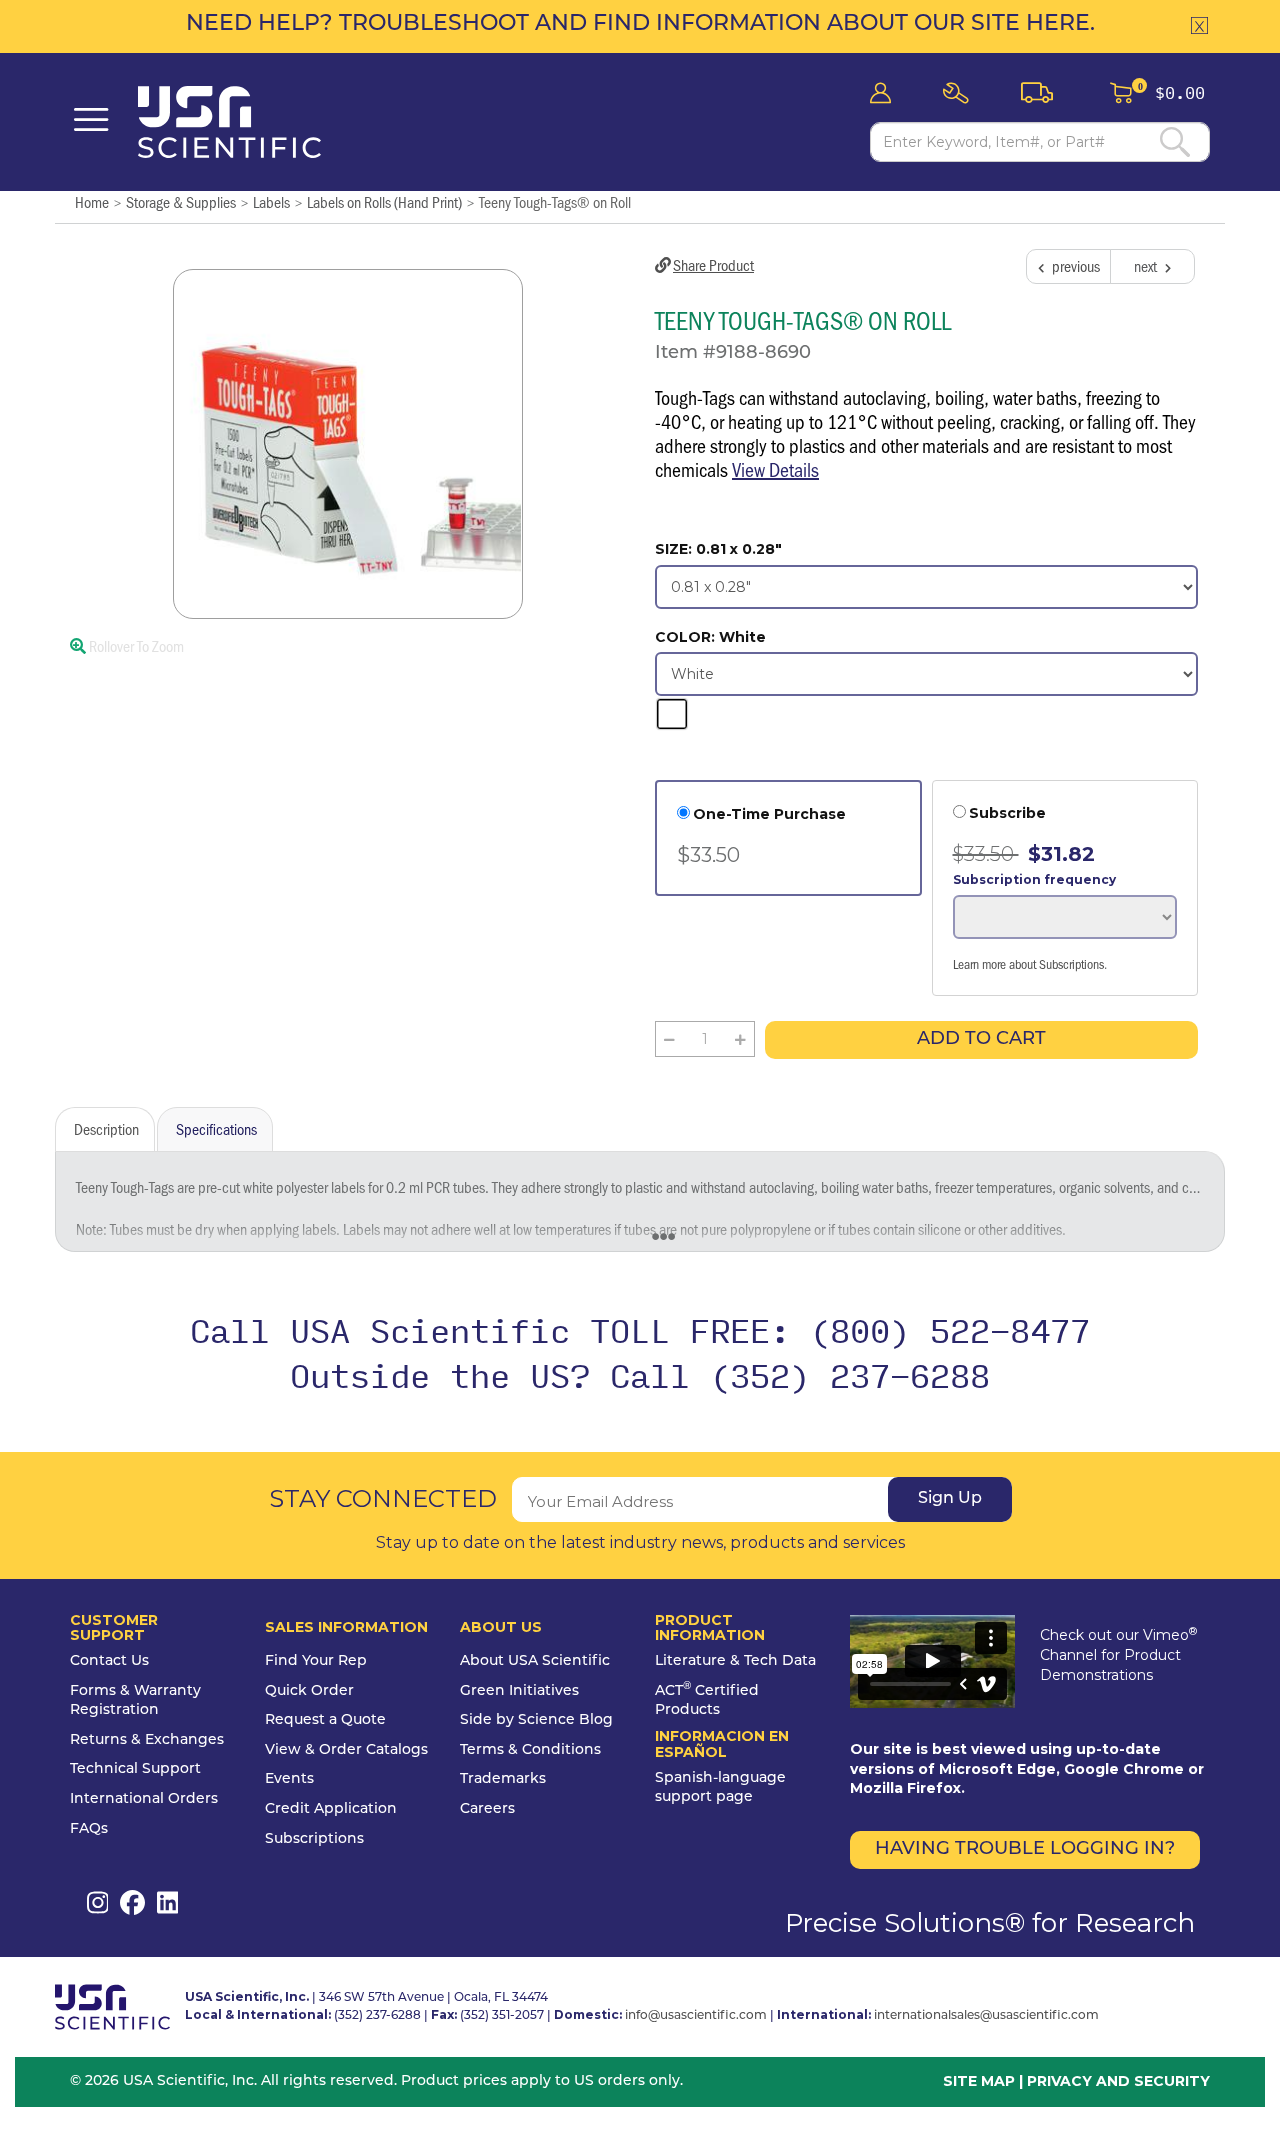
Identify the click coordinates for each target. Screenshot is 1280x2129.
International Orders (144, 1799)
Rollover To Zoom (135, 645)
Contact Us (109, 1661)
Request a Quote (325, 1720)
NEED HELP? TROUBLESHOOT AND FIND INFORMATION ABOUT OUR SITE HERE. (640, 24)
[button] (962, 93)
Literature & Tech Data (735, 1661)
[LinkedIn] (167, 1902)
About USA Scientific (535, 1661)
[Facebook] (132, 1902)
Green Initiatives (519, 1691)
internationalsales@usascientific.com (986, 2016)
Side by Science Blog (536, 1720)
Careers (487, 1809)
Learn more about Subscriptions (1028, 963)
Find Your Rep (316, 1661)
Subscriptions (314, 1839)
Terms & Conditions (530, 1750)
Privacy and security (1118, 2081)
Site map (979, 2081)
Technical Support (135, 1769)
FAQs (89, 1829)
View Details (775, 469)
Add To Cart (981, 1040)
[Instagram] (97, 1902)
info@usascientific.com (696, 2016)
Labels (271, 201)
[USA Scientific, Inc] (240, 122)
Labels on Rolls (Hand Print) (384, 201)
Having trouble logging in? (1025, 1850)
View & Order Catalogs (346, 1750)
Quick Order (309, 1691)
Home (92, 201)
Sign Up (950, 1499)
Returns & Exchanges (147, 1740)
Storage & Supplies (181, 201)
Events (289, 1779)
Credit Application (331, 1809)
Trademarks (503, 1779)
